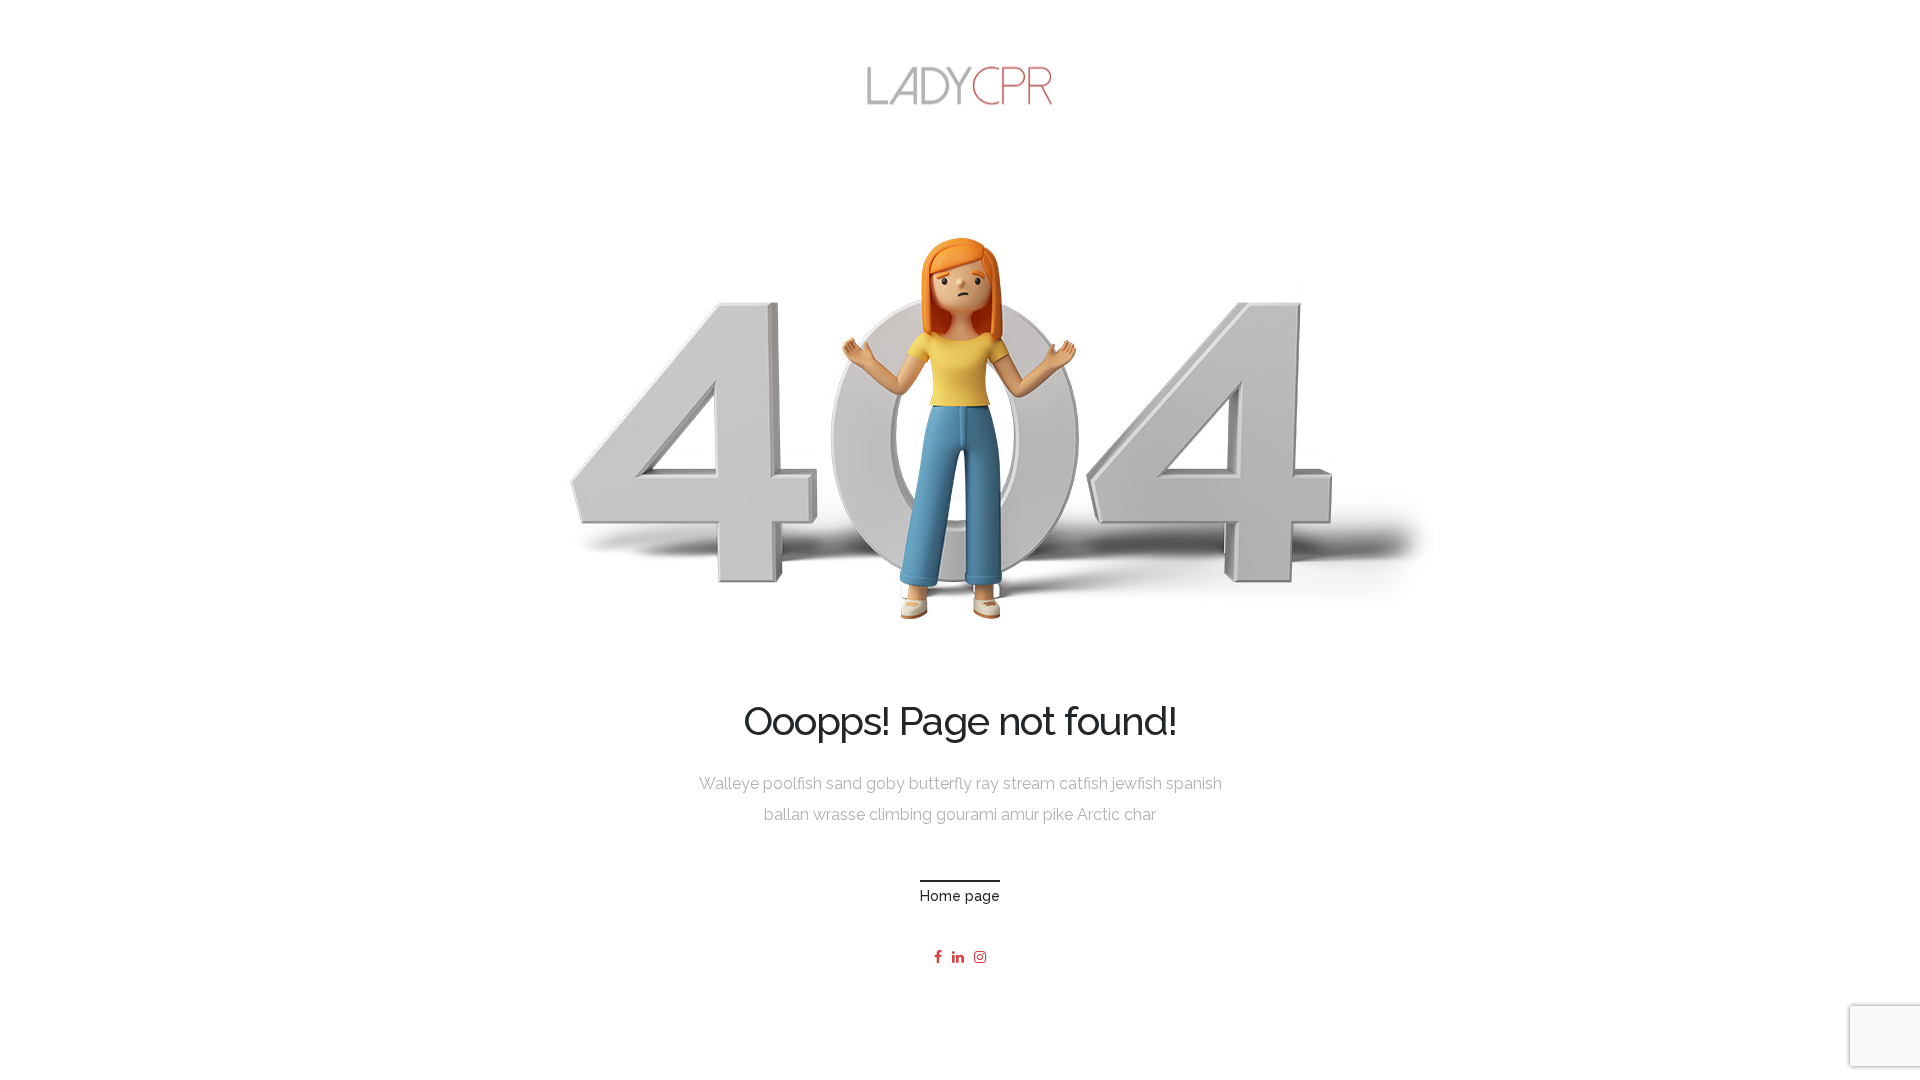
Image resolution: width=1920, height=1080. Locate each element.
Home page (960, 896)
